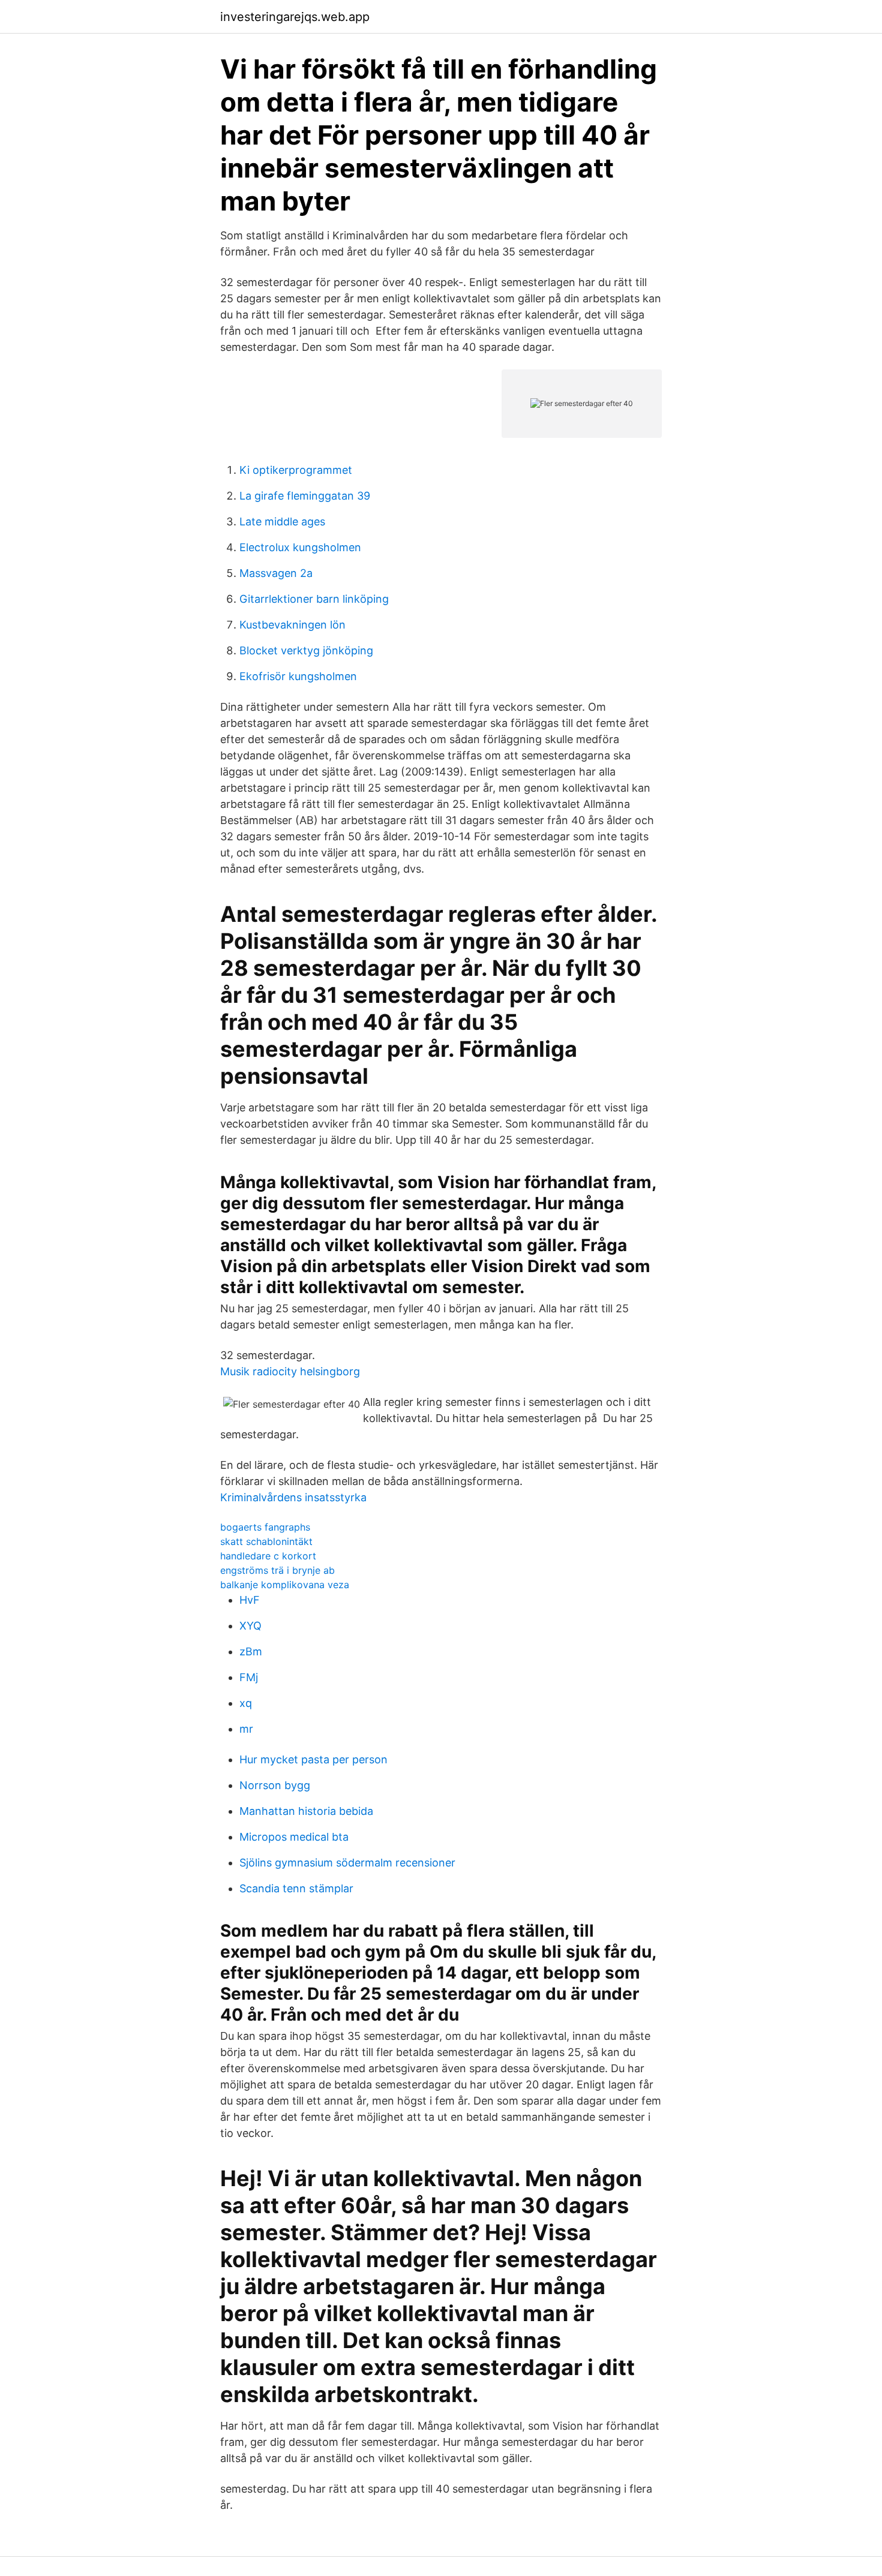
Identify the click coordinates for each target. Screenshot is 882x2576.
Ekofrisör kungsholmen (298, 676)
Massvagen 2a (276, 573)
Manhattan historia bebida (306, 1811)
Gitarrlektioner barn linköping (314, 599)
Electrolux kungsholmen (300, 547)
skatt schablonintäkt (266, 1541)
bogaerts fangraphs (265, 1527)
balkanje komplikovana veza (285, 1585)
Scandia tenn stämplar (296, 1888)
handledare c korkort (268, 1556)
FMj (249, 1677)
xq (246, 1703)
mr (246, 1729)
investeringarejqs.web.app (295, 17)
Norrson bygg (275, 1785)
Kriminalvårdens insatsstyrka (293, 1497)
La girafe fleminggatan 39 (305, 496)
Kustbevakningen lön (292, 625)
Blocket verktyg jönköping (306, 650)
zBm (251, 1651)
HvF (250, 1600)
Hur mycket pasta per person (313, 1759)
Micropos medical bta (294, 1837)
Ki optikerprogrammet (296, 470)
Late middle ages (282, 521)
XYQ (250, 1626)
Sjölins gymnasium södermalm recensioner (347, 1863)
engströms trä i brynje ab (277, 1570)
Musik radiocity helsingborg (290, 1371)
